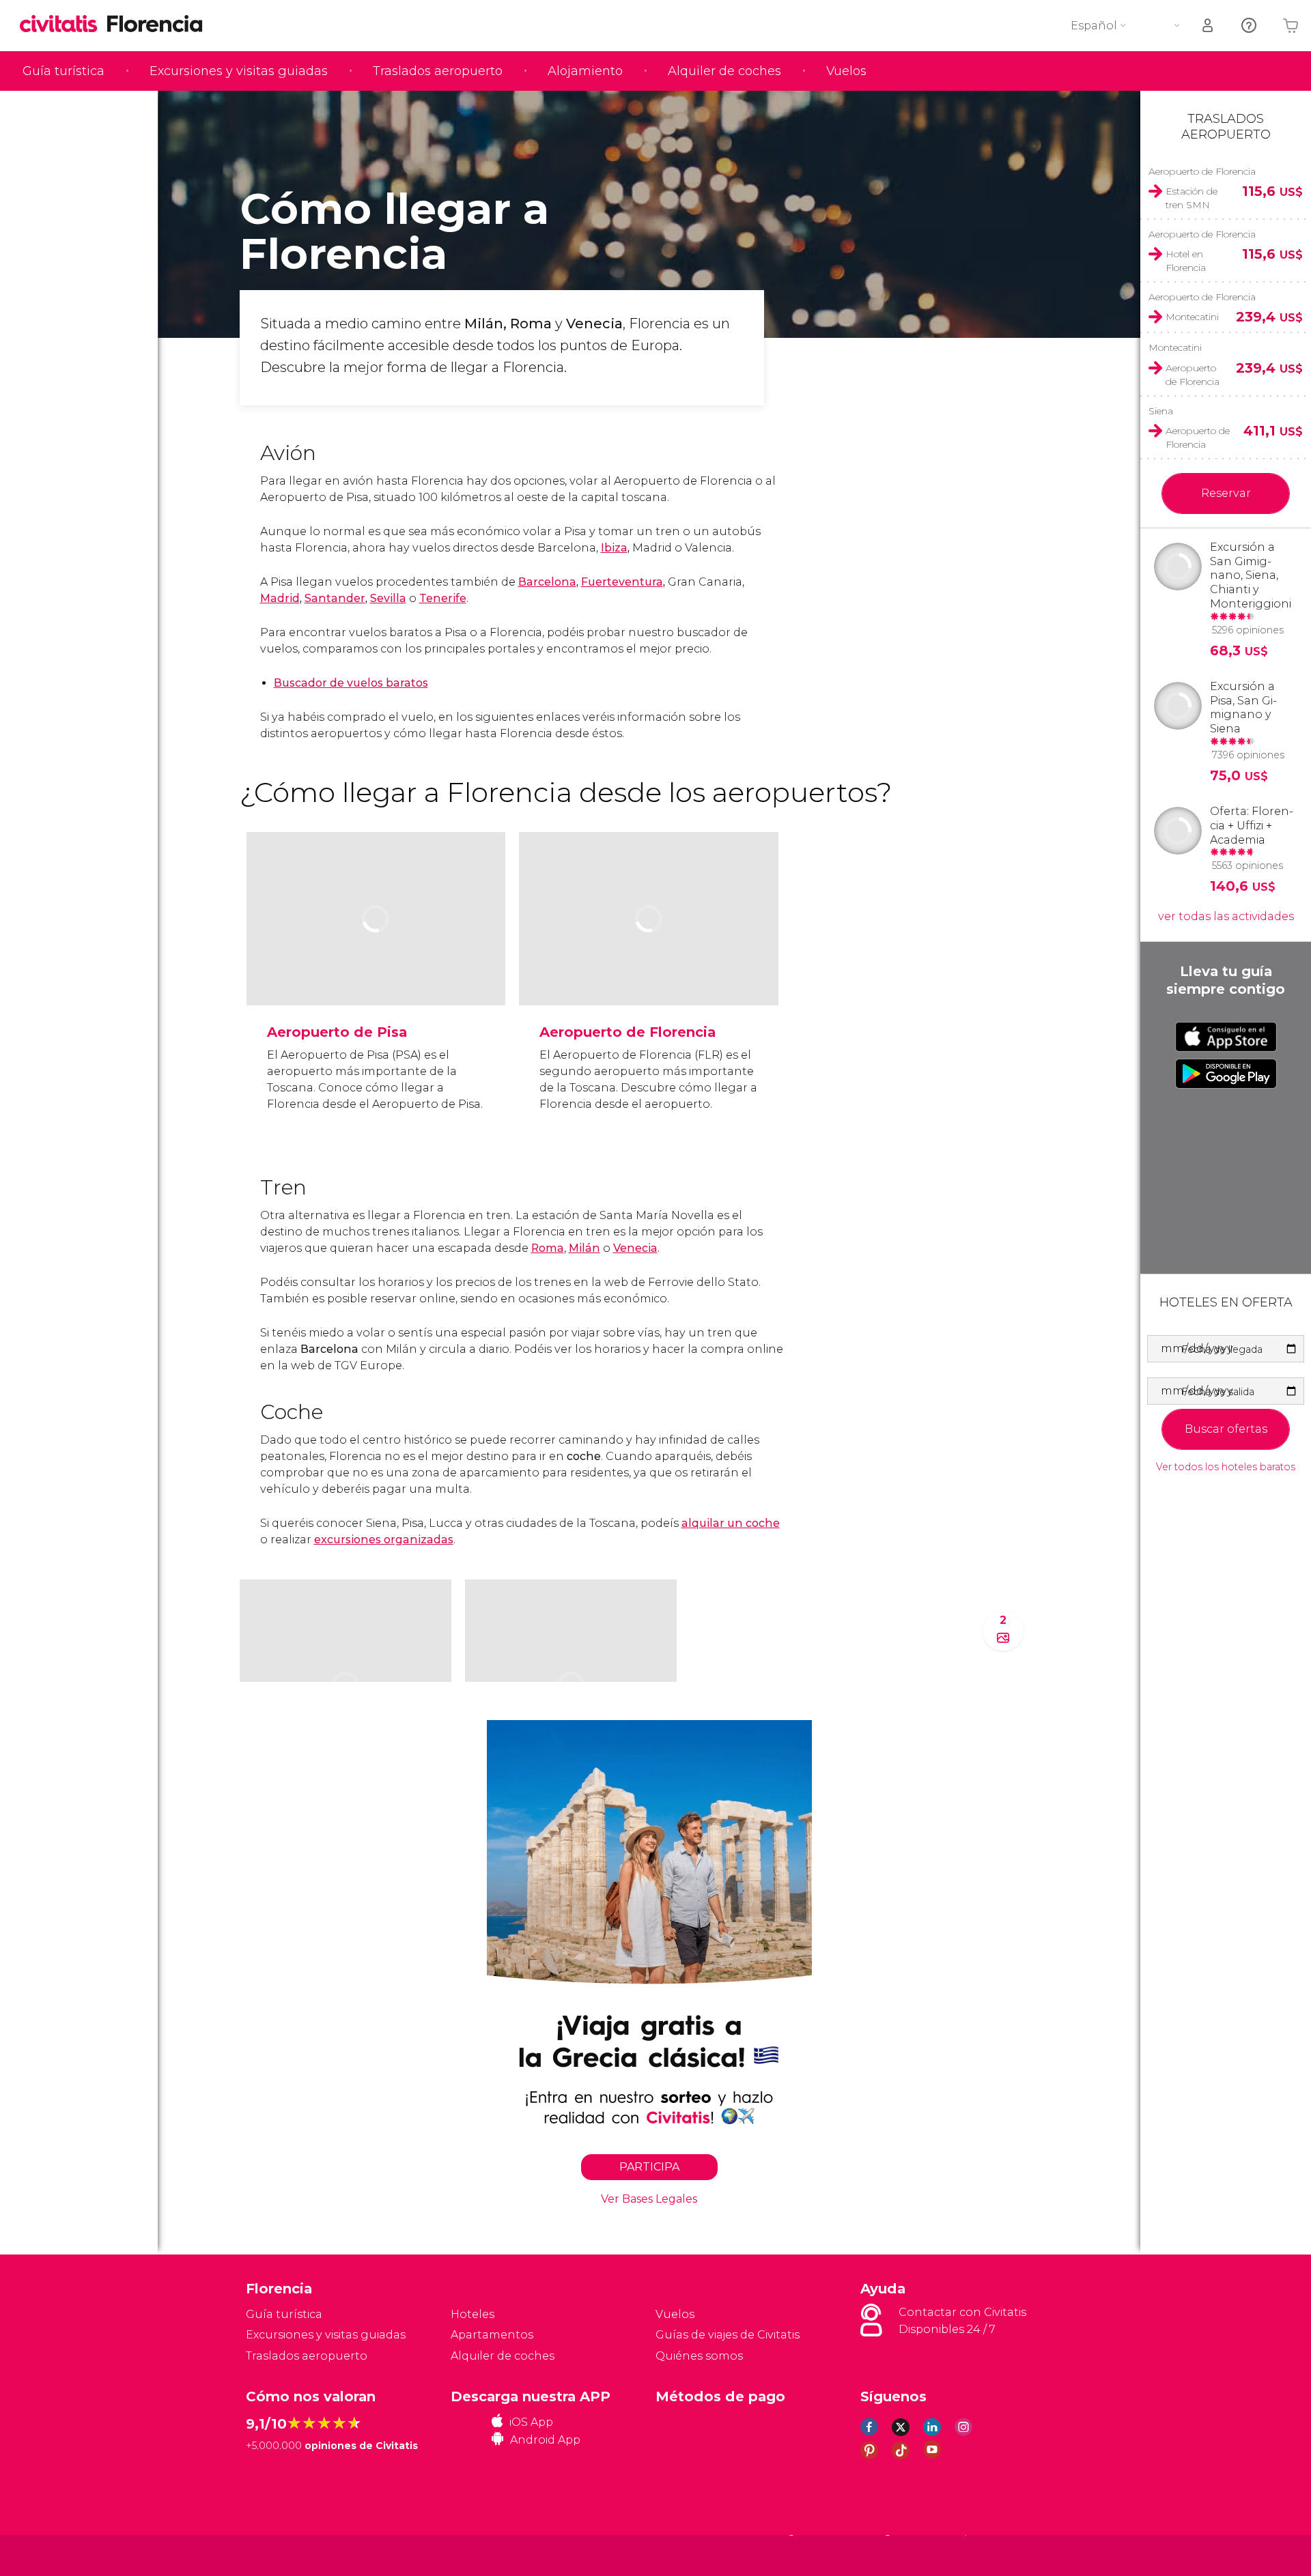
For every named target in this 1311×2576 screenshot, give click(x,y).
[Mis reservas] (1209, 26)
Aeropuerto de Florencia (628, 1032)
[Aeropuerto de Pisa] (376, 961)
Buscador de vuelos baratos (351, 683)
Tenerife (443, 598)
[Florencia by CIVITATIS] (64, 25)
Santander (335, 598)
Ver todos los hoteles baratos (1226, 1467)
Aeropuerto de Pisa (337, 1032)
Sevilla (388, 598)
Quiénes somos (699, 2356)
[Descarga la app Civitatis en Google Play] (1226, 1074)
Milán (584, 1248)
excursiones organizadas (384, 1540)
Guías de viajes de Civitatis (728, 2335)
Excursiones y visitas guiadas (239, 71)
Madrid (280, 598)
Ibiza (614, 548)
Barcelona (547, 582)
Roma (548, 1248)
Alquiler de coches (724, 71)
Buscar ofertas (1226, 1429)
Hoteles (473, 2314)
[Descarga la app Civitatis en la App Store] (1226, 1037)
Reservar (1226, 493)
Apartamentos (492, 2335)
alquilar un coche (731, 1523)
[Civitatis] (280, 2555)
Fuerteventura (622, 582)
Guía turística (64, 71)
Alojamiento (585, 71)
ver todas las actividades (1226, 916)
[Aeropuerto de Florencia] (649, 961)
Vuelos (846, 71)
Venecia (635, 1248)
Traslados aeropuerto (438, 71)
